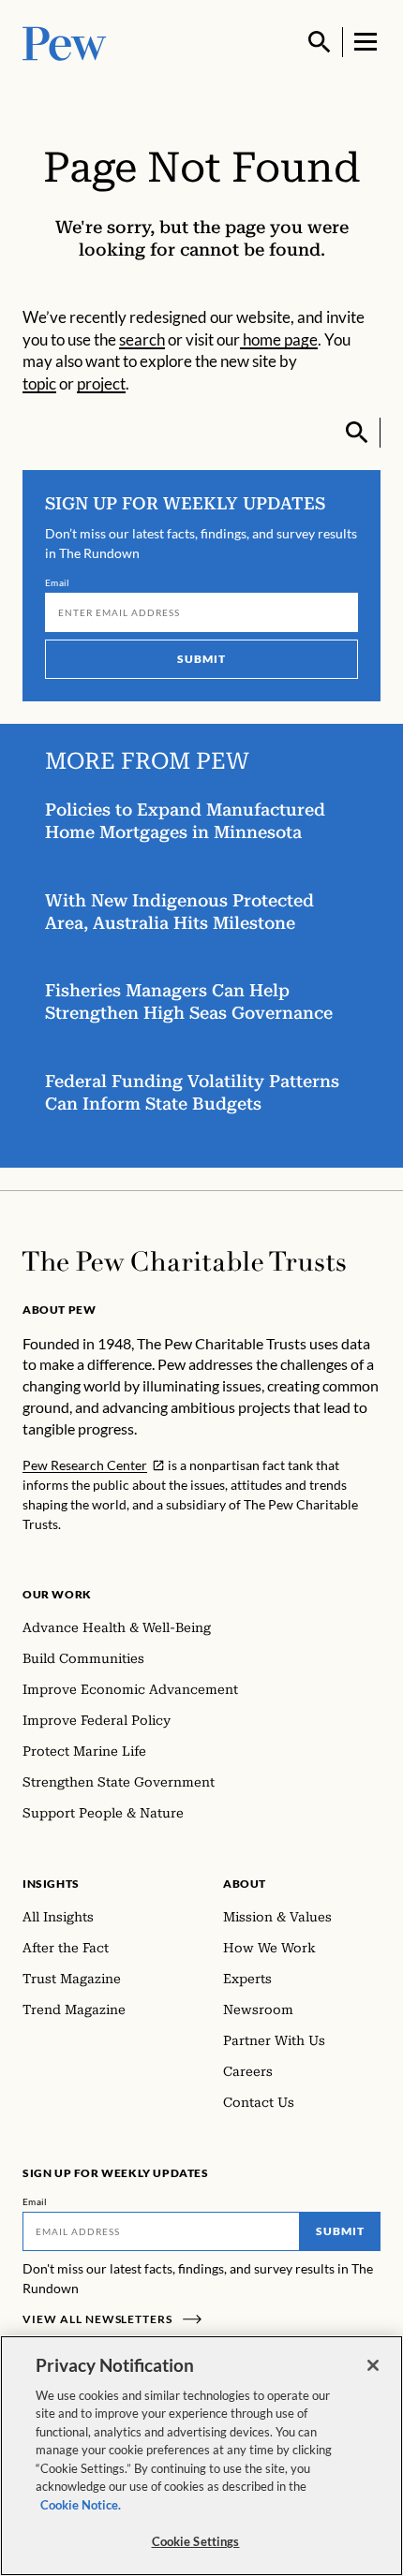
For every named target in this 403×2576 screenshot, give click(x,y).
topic (39, 384)
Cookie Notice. (81, 2505)
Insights (51, 1884)
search (142, 340)
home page (279, 340)
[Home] (184, 1261)
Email (58, 582)
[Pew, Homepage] (65, 42)
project (101, 384)
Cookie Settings (196, 2541)
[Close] (373, 2365)
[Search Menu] (320, 42)
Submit (201, 659)
